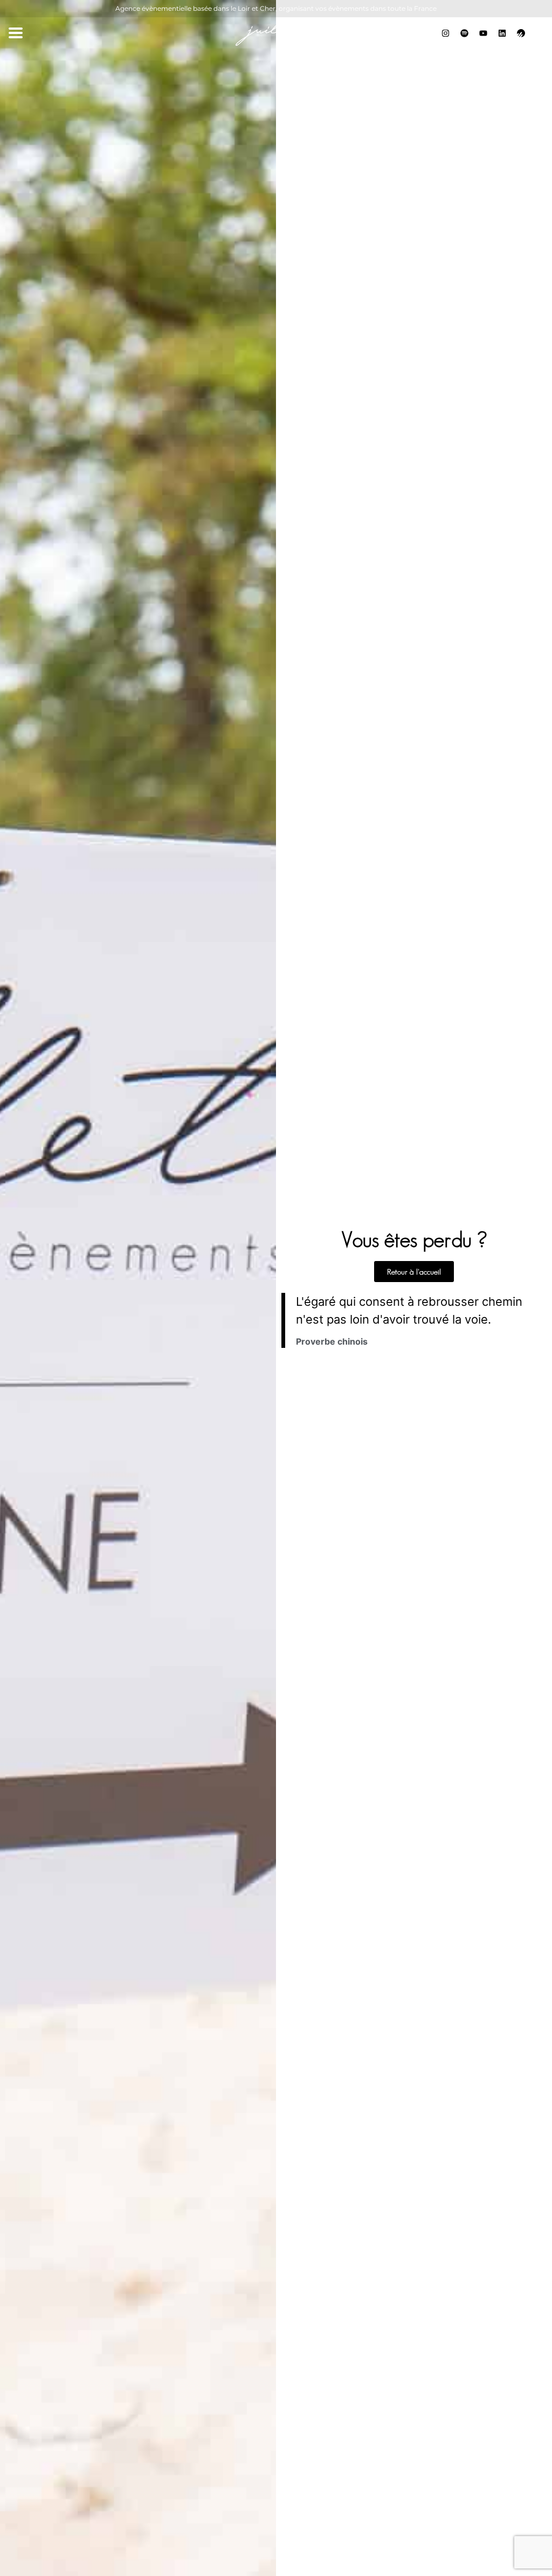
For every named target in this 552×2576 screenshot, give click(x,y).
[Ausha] (521, 33)
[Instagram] (445, 33)
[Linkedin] (502, 33)
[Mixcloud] (464, 33)
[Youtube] (483, 33)
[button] (15, 33)
